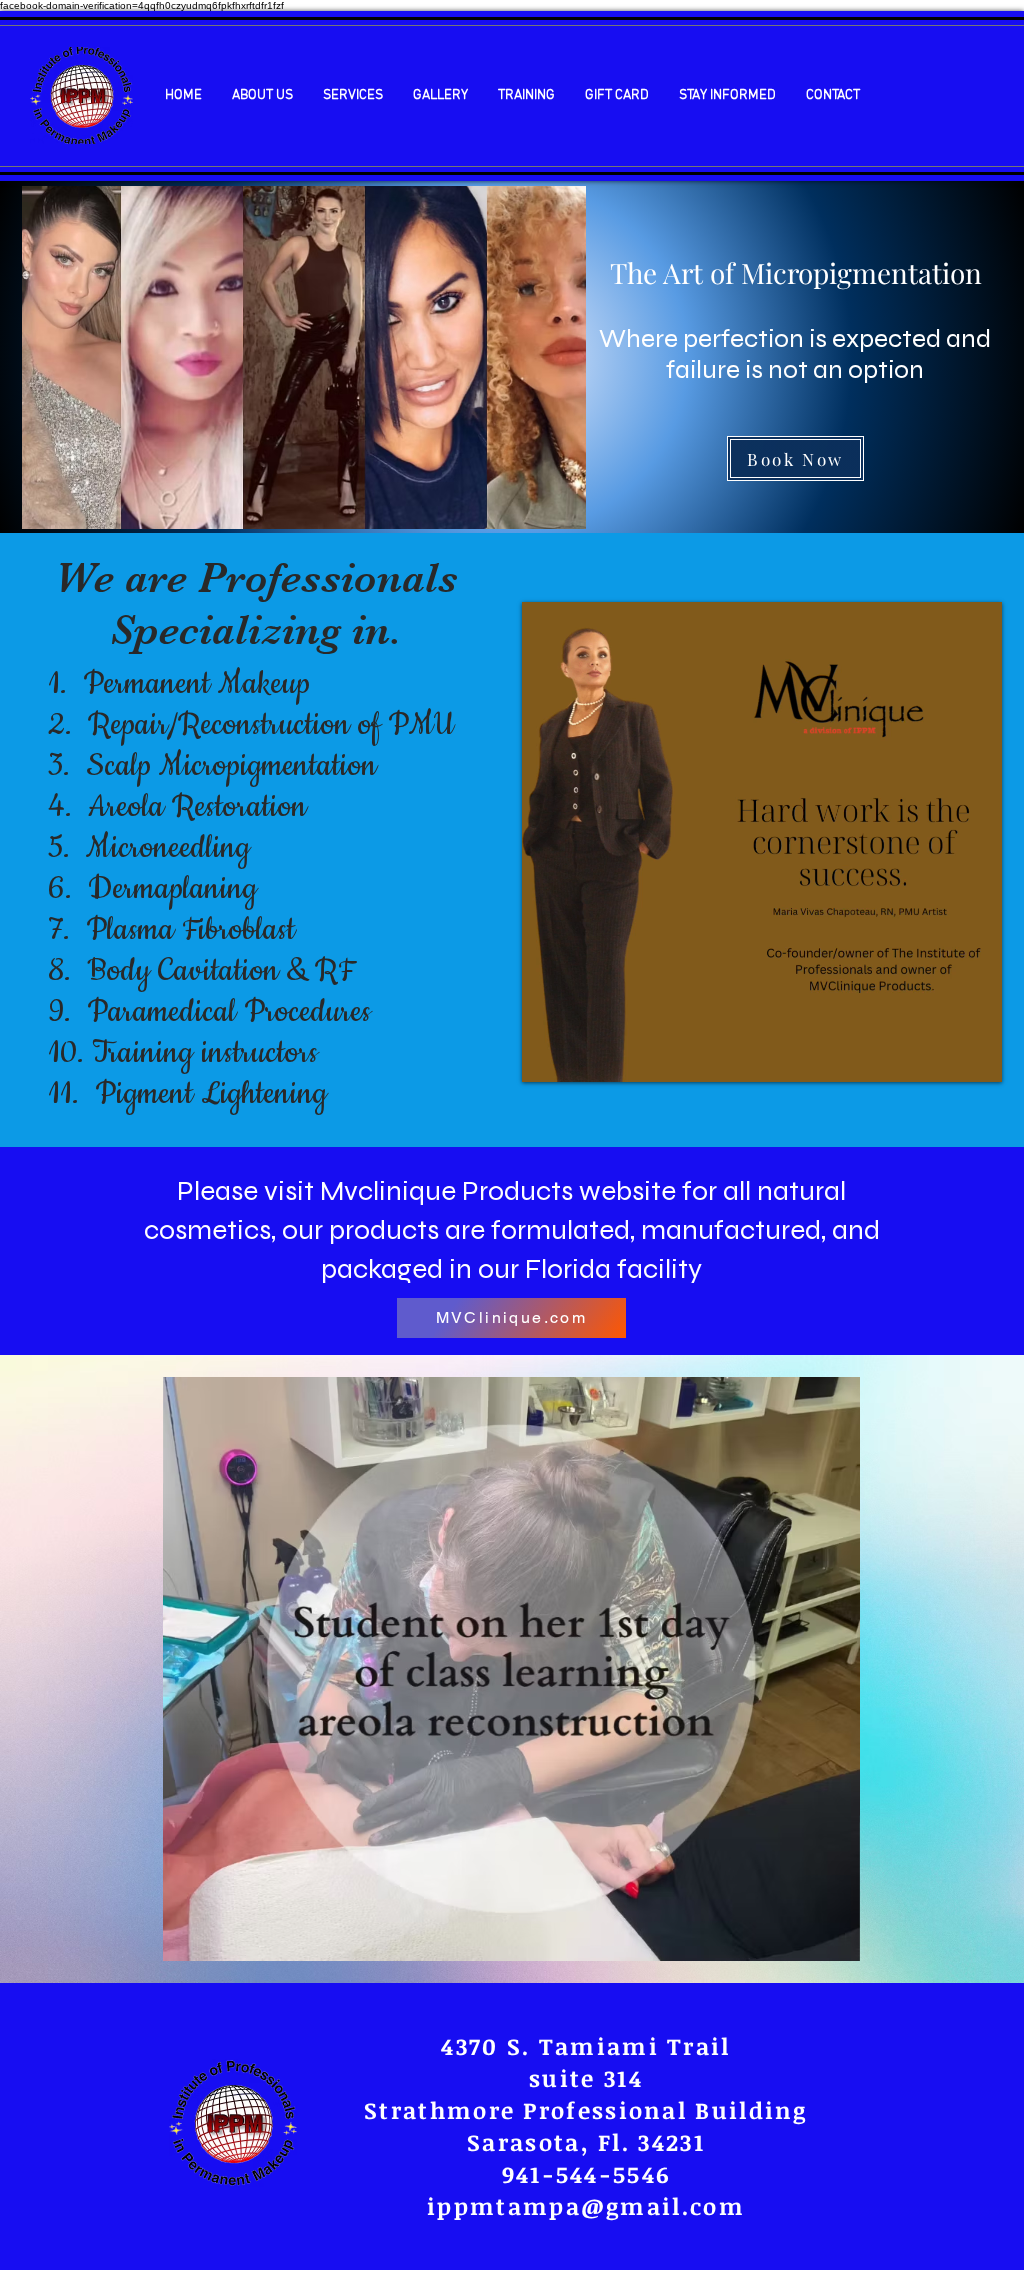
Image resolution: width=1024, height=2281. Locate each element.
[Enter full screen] (975, 1055)
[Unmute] (582, 1055)
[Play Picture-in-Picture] (941, 1055)
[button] (262, 95)
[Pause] (548, 1055)
